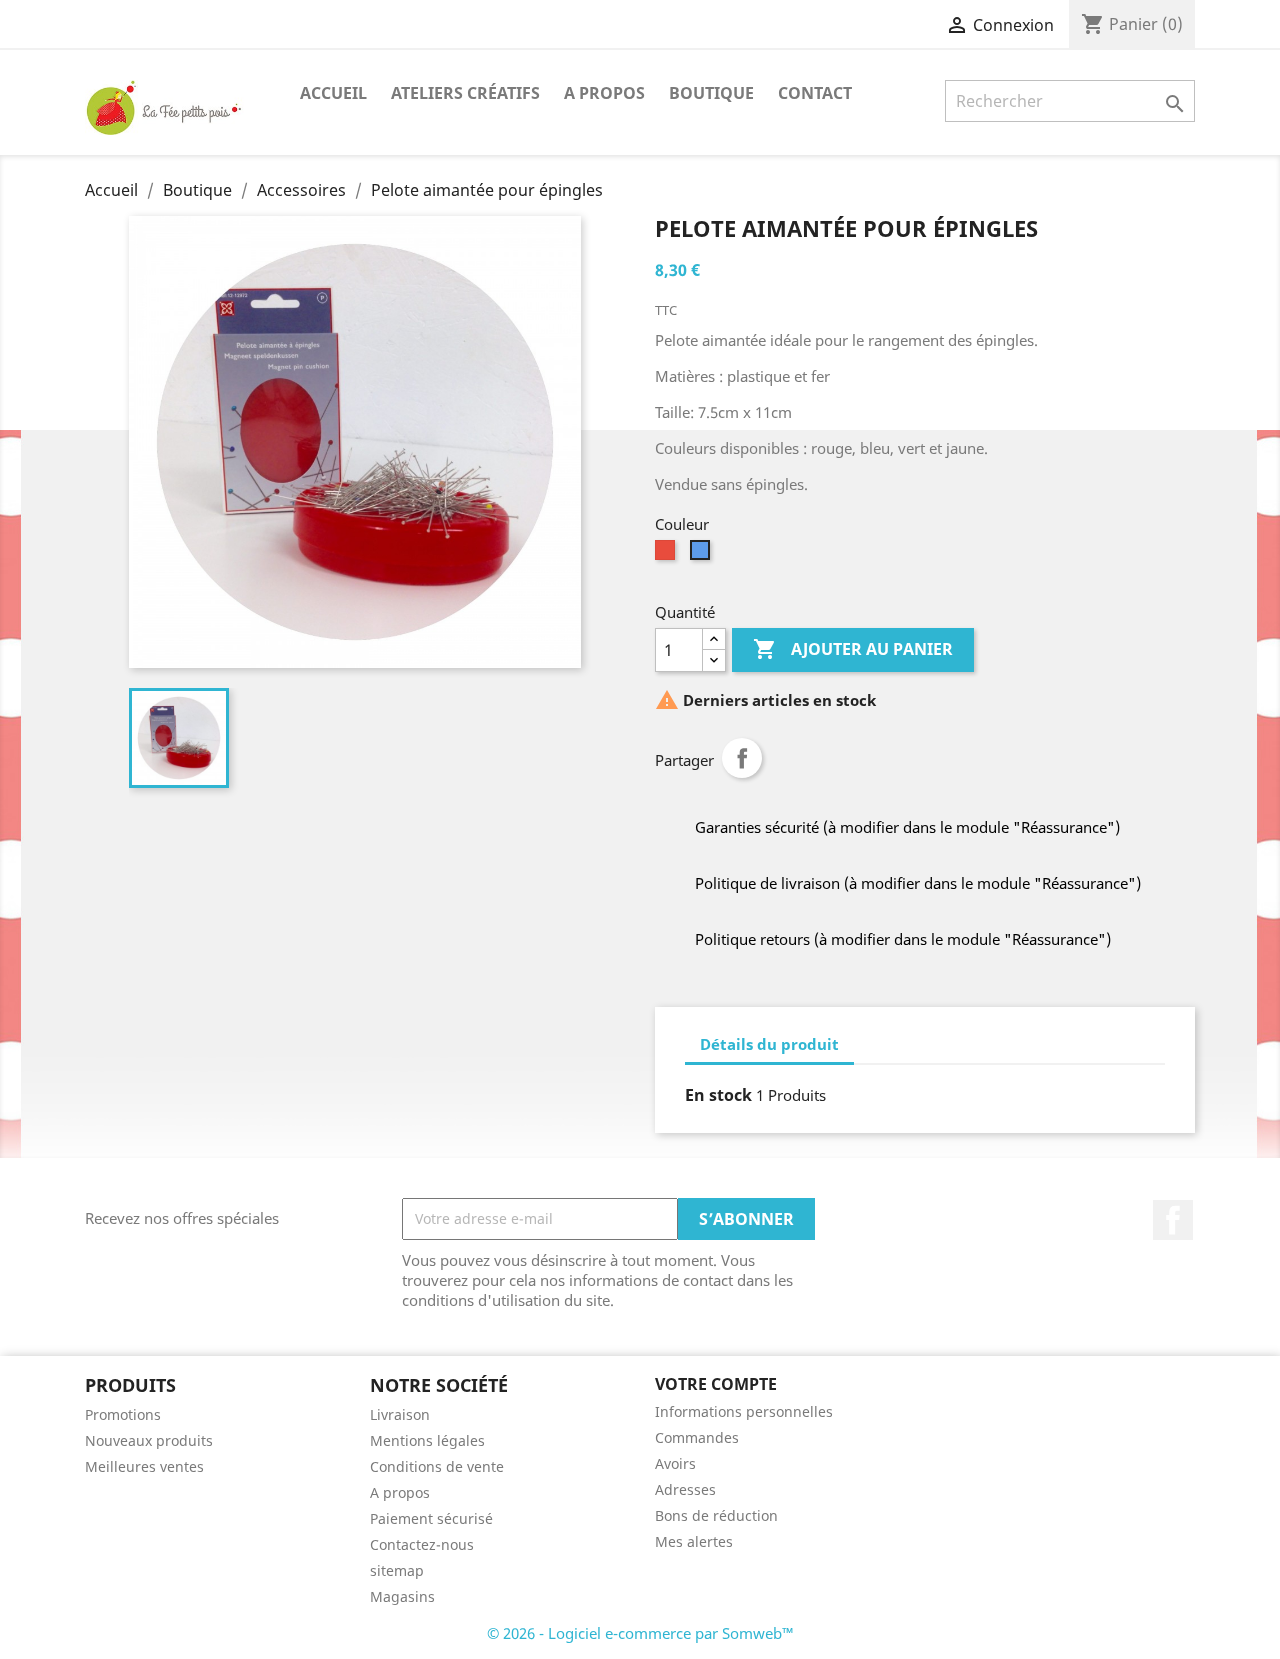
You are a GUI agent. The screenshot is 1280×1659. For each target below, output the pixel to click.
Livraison (400, 1414)
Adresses (685, 1489)
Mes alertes (694, 1541)
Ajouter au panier (853, 649)
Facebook (1173, 1220)
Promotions (123, 1414)
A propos (604, 93)
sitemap (397, 1570)
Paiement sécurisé (431, 1518)
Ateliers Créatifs (465, 93)
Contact (815, 93)
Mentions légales (427, 1440)
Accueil (333, 93)
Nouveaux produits (149, 1440)
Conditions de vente (437, 1466)
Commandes (697, 1437)
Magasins (402, 1596)
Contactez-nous (422, 1544)
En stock (718, 1095)
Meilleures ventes (144, 1466)
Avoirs (675, 1463)
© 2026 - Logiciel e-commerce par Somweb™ (640, 1633)
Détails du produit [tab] (769, 1044)
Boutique (711, 93)
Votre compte (716, 1384)
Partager (742, 758)
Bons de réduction (716, 1515)
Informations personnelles (744, 1411)
